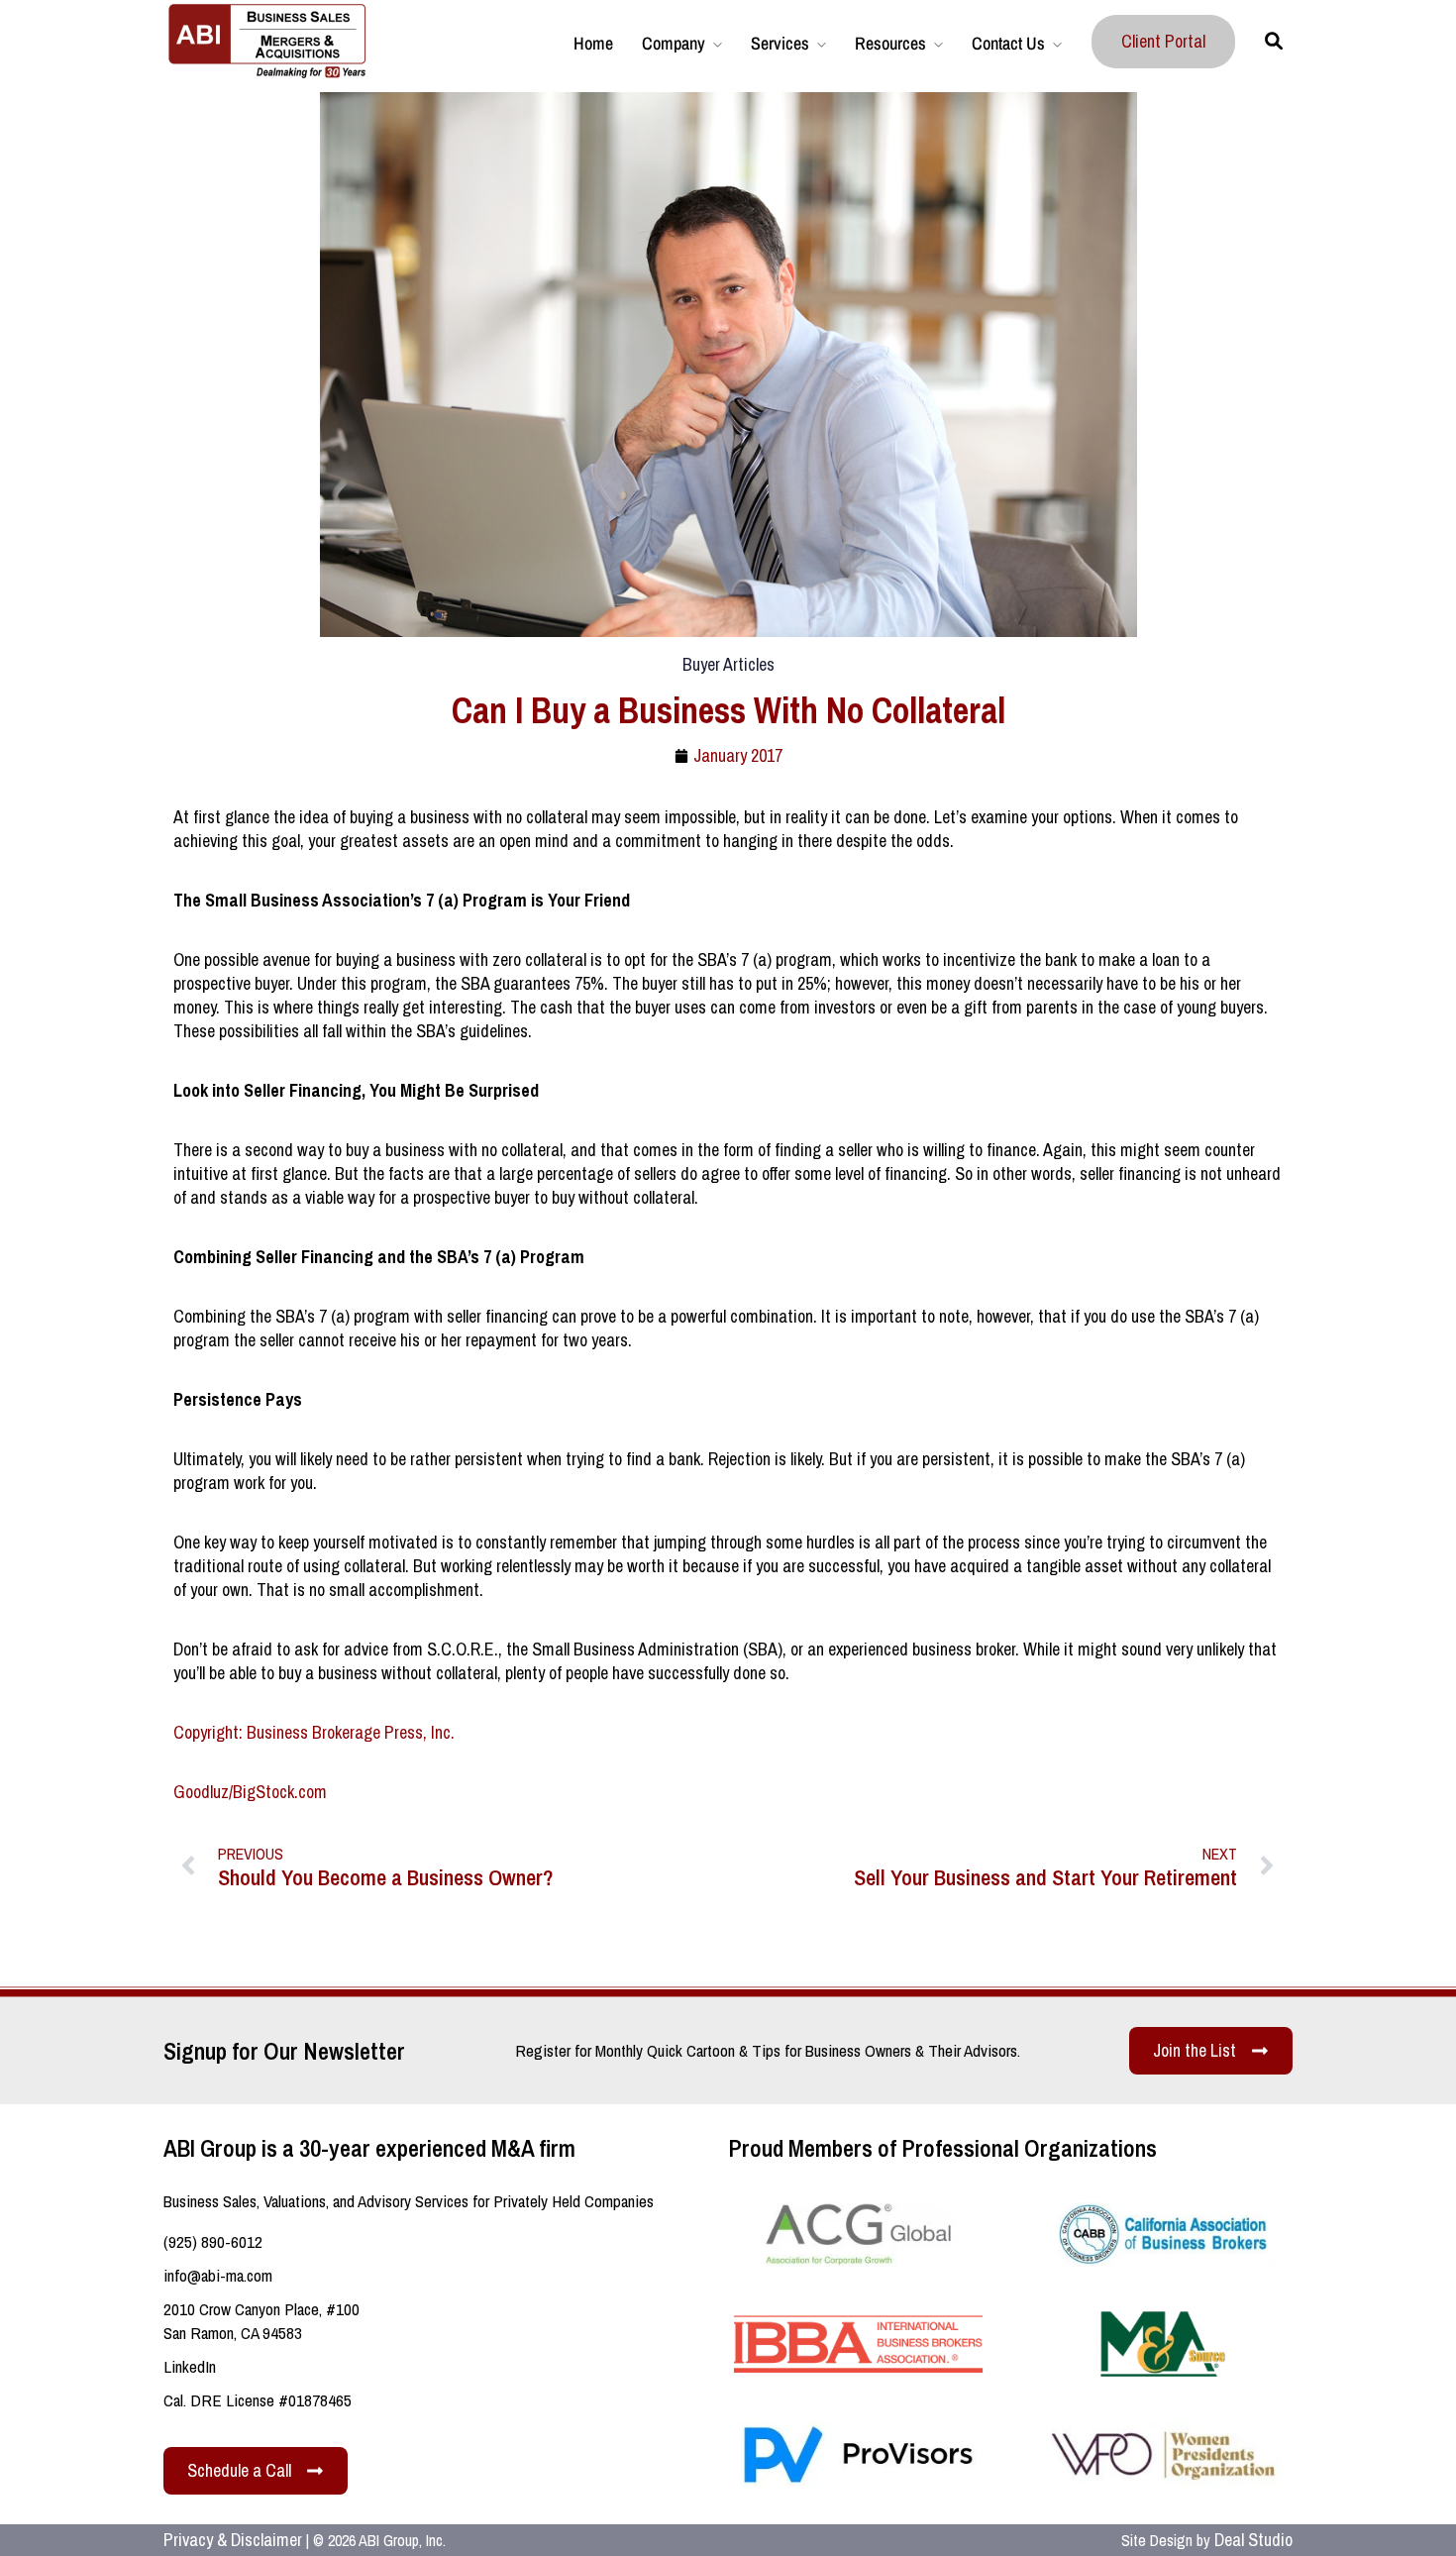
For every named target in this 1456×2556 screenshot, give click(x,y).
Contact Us (1008, 43)
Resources (890, 43)
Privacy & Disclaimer (233, 2540)
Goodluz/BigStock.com (250, 1792)
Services (780, 43)
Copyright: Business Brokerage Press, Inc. (314, 1732)
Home (593, 43)
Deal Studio (1253, 2540)
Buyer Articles (728, 664)
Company (674, 43)
